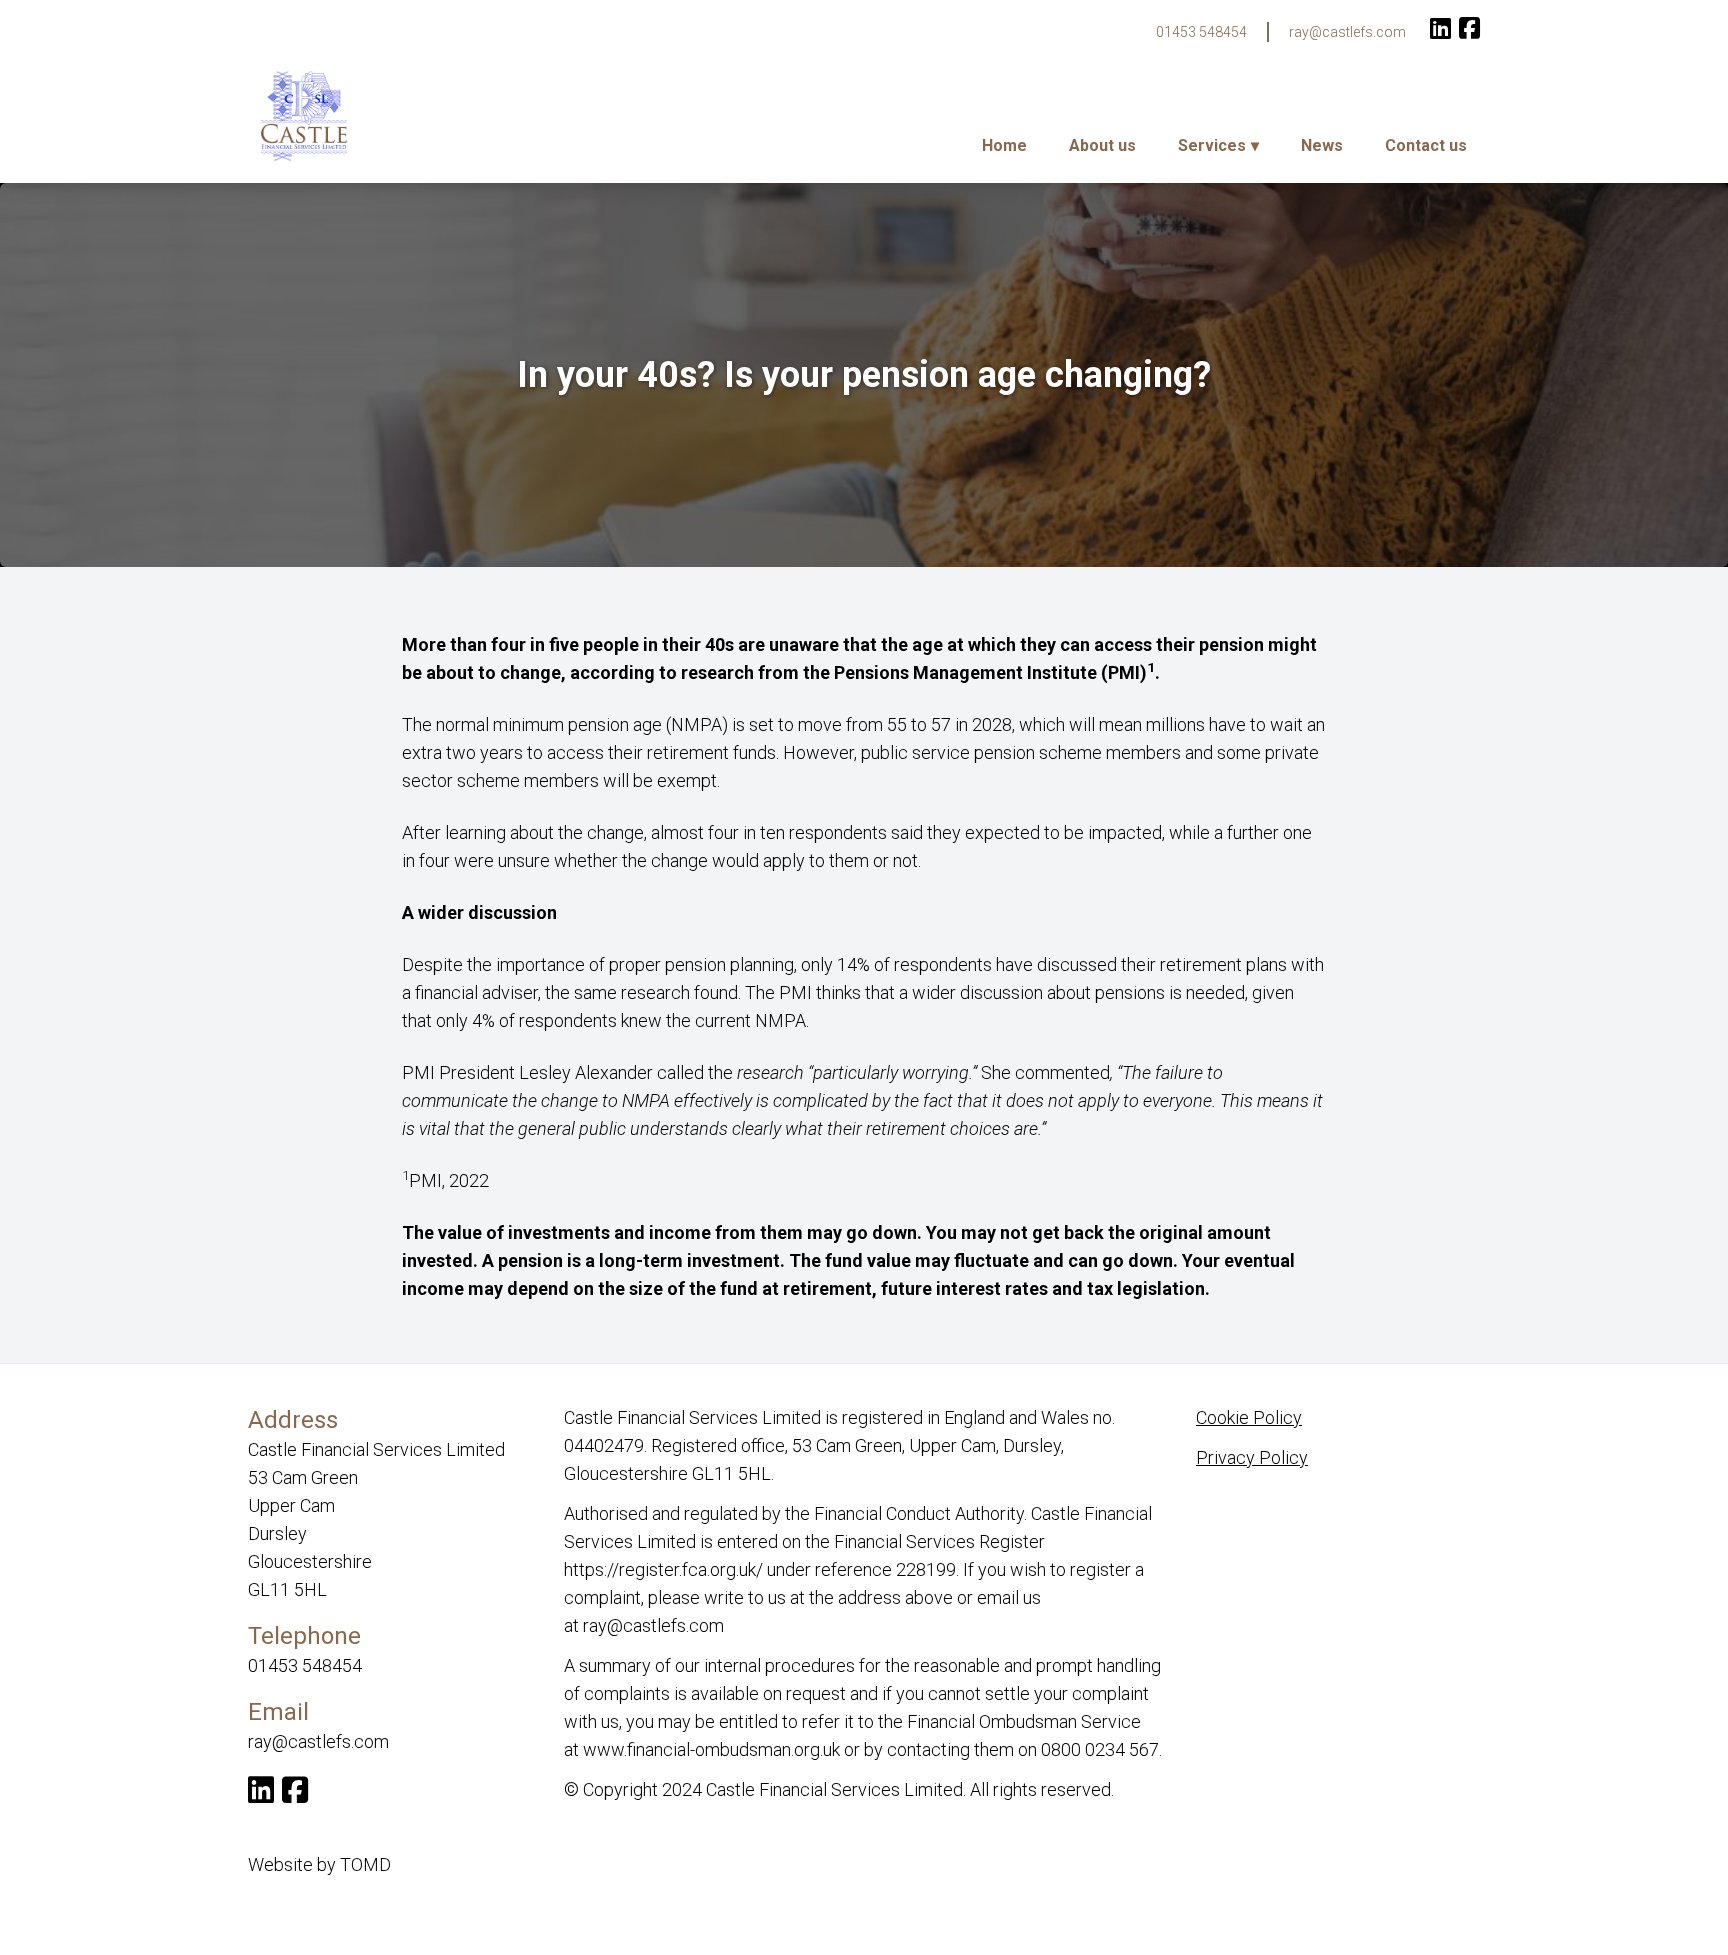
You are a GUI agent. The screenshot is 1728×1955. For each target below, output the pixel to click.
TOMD (365, 1864)
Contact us (1426, 145)
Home (1004, 145)
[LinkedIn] (1440, 30)
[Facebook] (1469, 30)
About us (1102, 145)
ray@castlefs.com (1347, 32)
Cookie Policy (1249, 1417)
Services (1212, 145)
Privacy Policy (1252, 1457)
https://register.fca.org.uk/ (663, 1569)
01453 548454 (1201, 32)
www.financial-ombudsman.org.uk (711, 1749)
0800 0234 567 (1100, 1749)
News (1322, 145)
